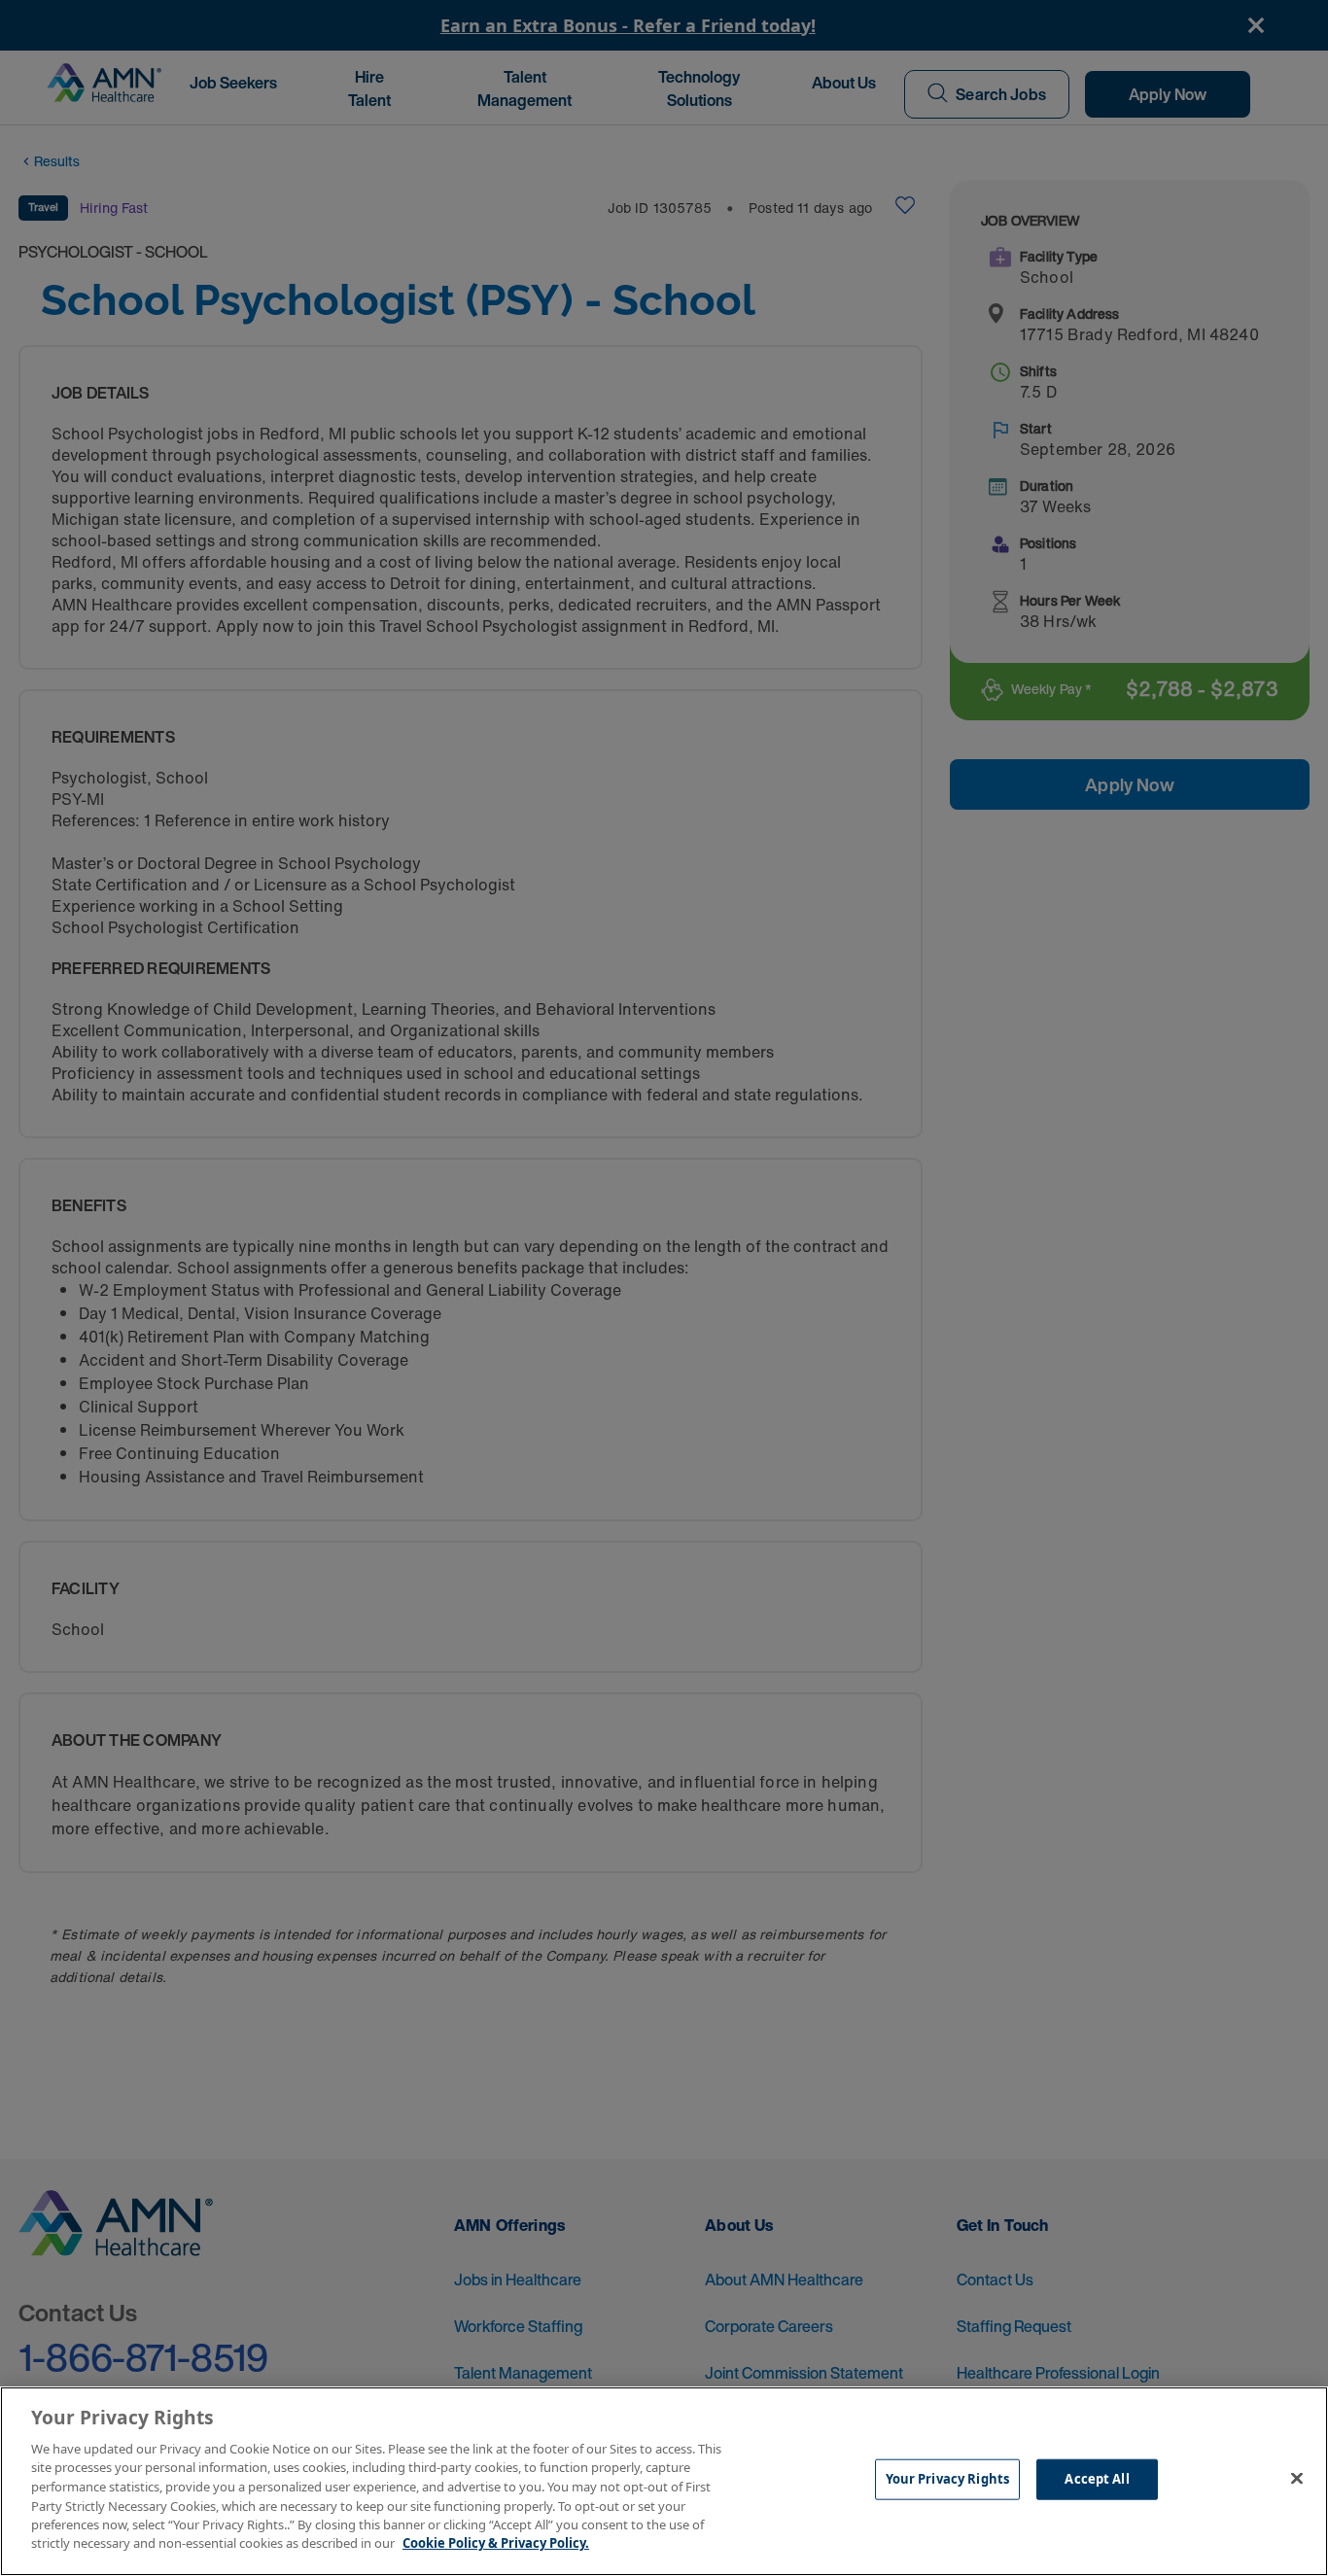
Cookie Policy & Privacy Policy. (496, 2543)
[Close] (1297, 2479)
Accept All (1097, 2479)
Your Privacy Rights (947, 2479)
